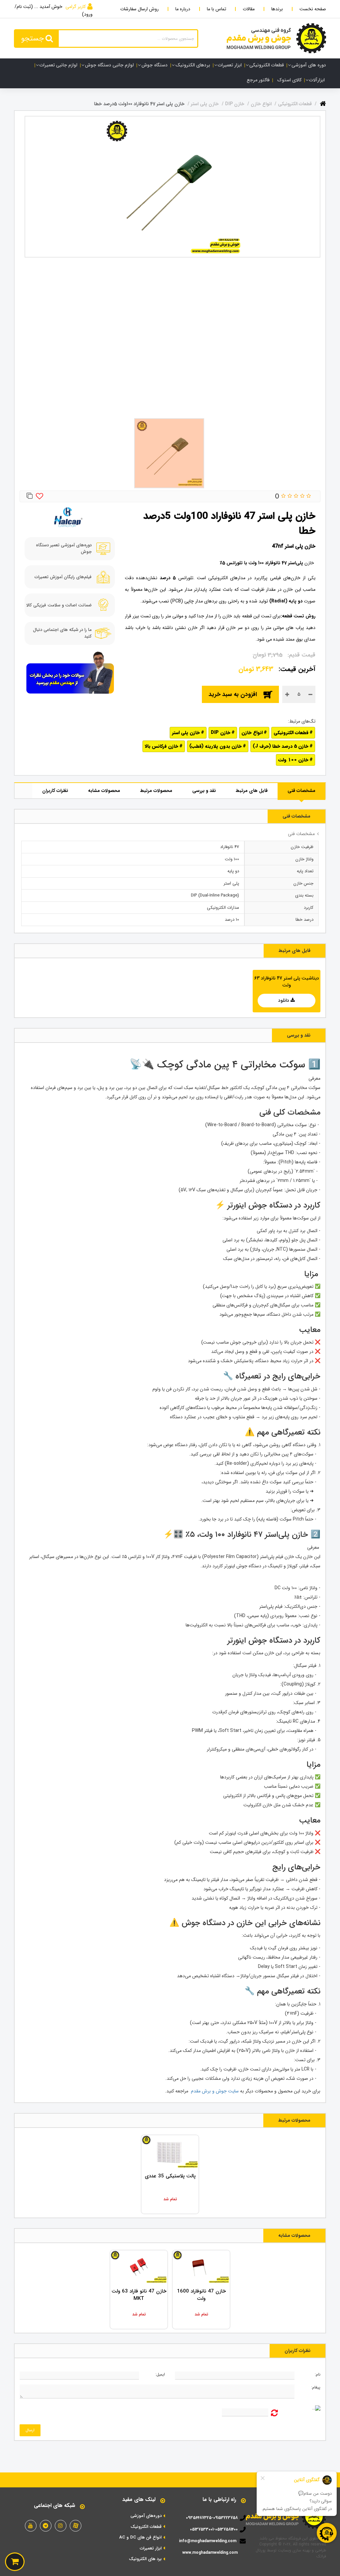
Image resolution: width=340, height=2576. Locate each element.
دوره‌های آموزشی (146, 2516)
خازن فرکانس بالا (162, 746)
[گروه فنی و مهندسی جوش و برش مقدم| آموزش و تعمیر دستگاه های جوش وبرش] (276, 38)
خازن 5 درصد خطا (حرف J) (281, 746)
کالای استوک (289, 80)
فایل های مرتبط (252, 791)
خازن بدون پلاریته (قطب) (215, 746)
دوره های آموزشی (309, 65)
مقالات (249, 9)
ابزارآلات (317, 80)
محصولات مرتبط (156, 791)
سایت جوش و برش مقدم (214, 2091)
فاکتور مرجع (258, 80)
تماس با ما (216, 9)
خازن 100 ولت (293, 760)
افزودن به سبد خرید (233, 694)
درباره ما (183, 9)
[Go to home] (323, 102)
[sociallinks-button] (76, 2526)
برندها (277, 9)
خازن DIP (221, 733)
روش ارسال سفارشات (139, 9)
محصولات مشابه (104, 791)
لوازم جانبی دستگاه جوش (109, 65)
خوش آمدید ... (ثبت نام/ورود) (54, 10)
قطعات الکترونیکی (267, 65)
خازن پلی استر (186, 733)
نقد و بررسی (204, 791)
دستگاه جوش (155, 65)
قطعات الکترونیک (146, 2527)
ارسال (30, 2430)
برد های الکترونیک (145, 2559)
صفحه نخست (313, 9)
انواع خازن (252, 733)
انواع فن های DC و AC (140, 2537)
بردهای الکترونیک (193, 65)
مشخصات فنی (301, 791)
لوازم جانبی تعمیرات (58, 65)
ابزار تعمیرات (230, 65)
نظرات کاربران (55, 791)
